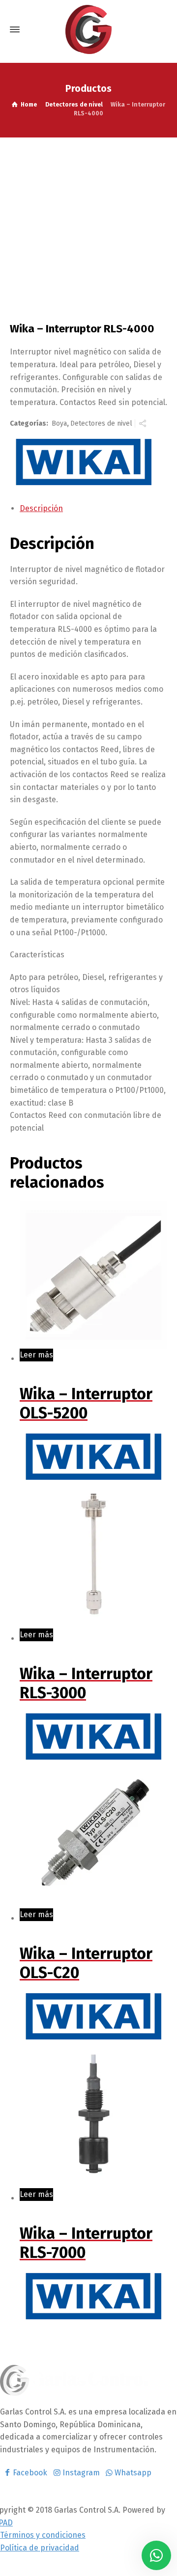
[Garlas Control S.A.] (88, 29)
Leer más (36, 1355)
